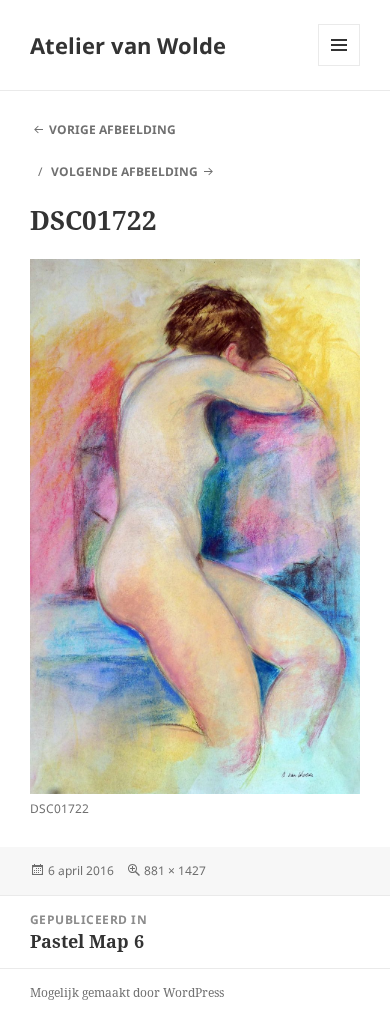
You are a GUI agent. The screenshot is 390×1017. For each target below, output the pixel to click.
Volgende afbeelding (124, 171)
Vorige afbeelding (112, 129)
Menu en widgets (339, 65)
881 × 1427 (175, 870)
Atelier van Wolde (128, 45)
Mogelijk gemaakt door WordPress (127, 992)
